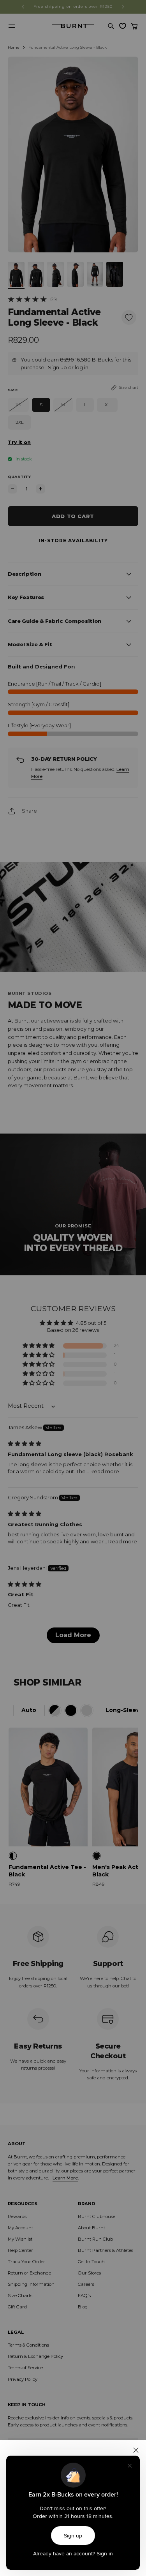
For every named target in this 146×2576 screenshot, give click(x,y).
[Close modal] (136, 2450)
